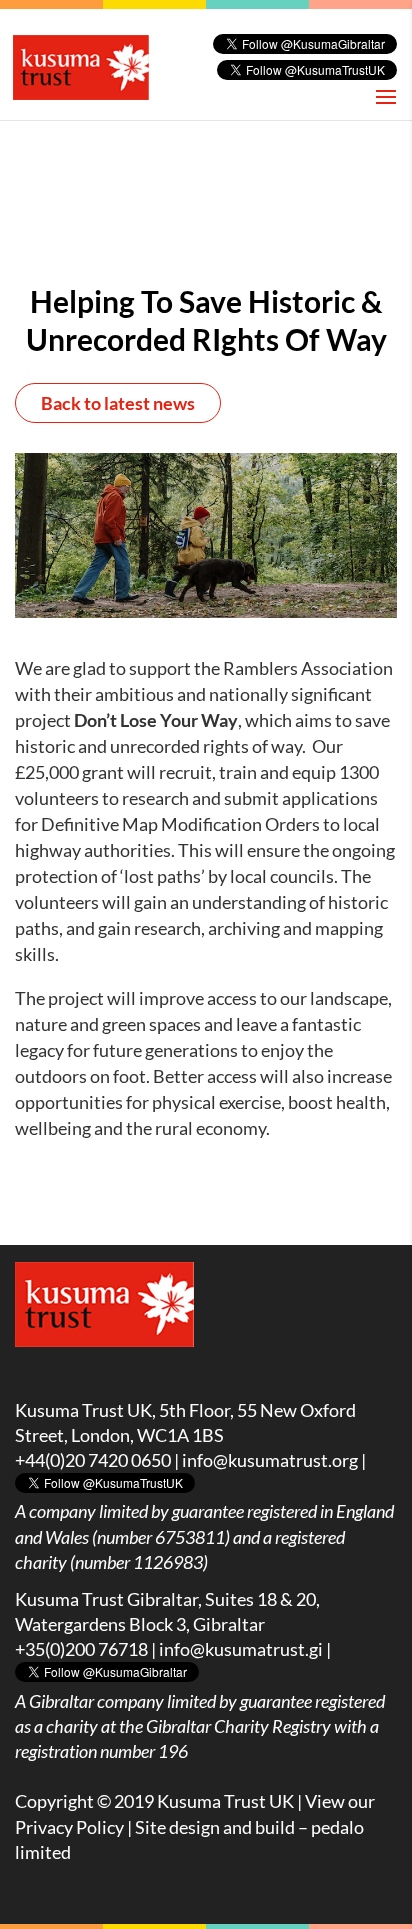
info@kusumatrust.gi (241, 1649)
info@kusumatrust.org (270, 1460)
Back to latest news (118, 403)
